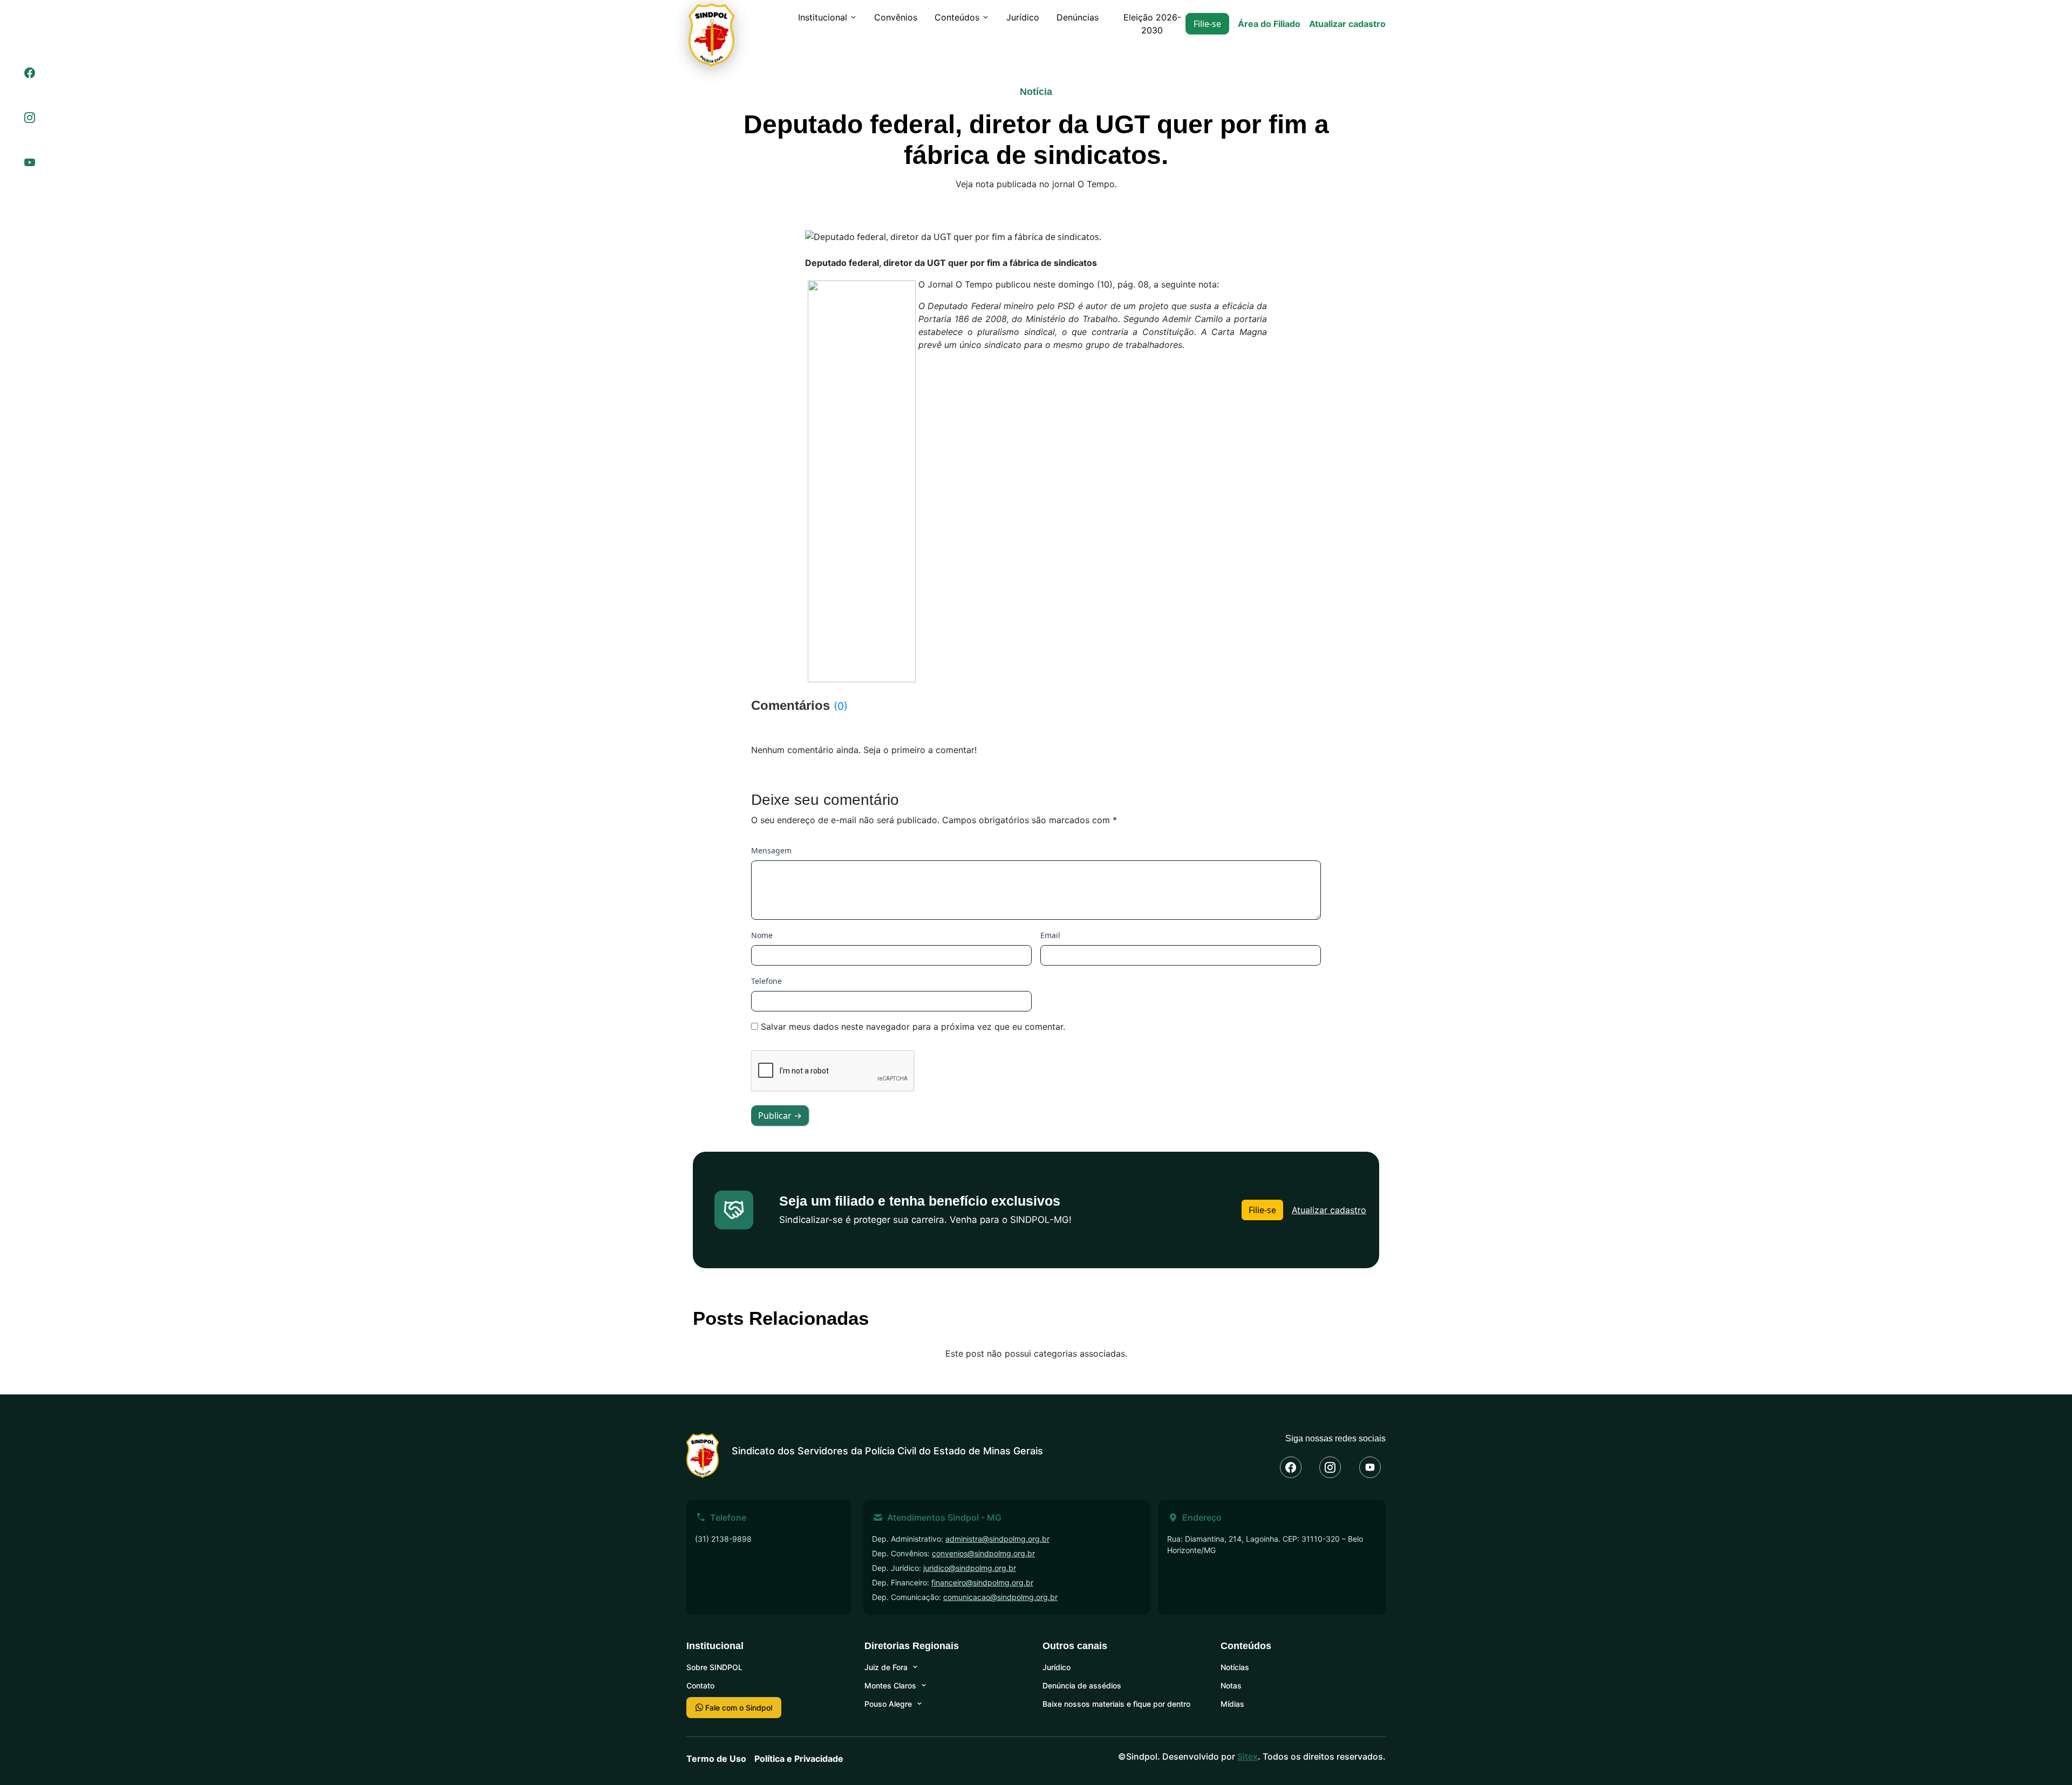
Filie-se (1207, 24)
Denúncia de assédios (1082, 1685)
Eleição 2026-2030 (1152, 24)
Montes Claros (890, 1685)
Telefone (766, 981)
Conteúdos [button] (957, 17)
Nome (762, 935)
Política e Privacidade (799, 1759)
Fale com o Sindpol (738, 1708)
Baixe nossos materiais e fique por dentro (1116, 1704)
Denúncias (1078, 17)
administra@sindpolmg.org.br (997, 1539)
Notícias (1235, 1667)
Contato (700, 1685)
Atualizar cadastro (1347, 24)
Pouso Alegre (888, 1704)
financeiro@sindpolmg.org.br (982, 1582)
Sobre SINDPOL (714, 1667)
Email (1050, 935)
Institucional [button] (823, 17)
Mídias (1232, 1704)
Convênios (896, 17)
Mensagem (771, 850)
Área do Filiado (1269, 24)
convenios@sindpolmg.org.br (983, 1553)
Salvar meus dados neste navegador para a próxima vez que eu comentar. (913, 1027)
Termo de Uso (716, 1759)
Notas (1231, 1685)
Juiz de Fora (886, 1667)
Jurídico (1023, 17)
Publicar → (780, 1116)
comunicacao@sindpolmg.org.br (1000, 1597)
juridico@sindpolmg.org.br (970, 1568)
